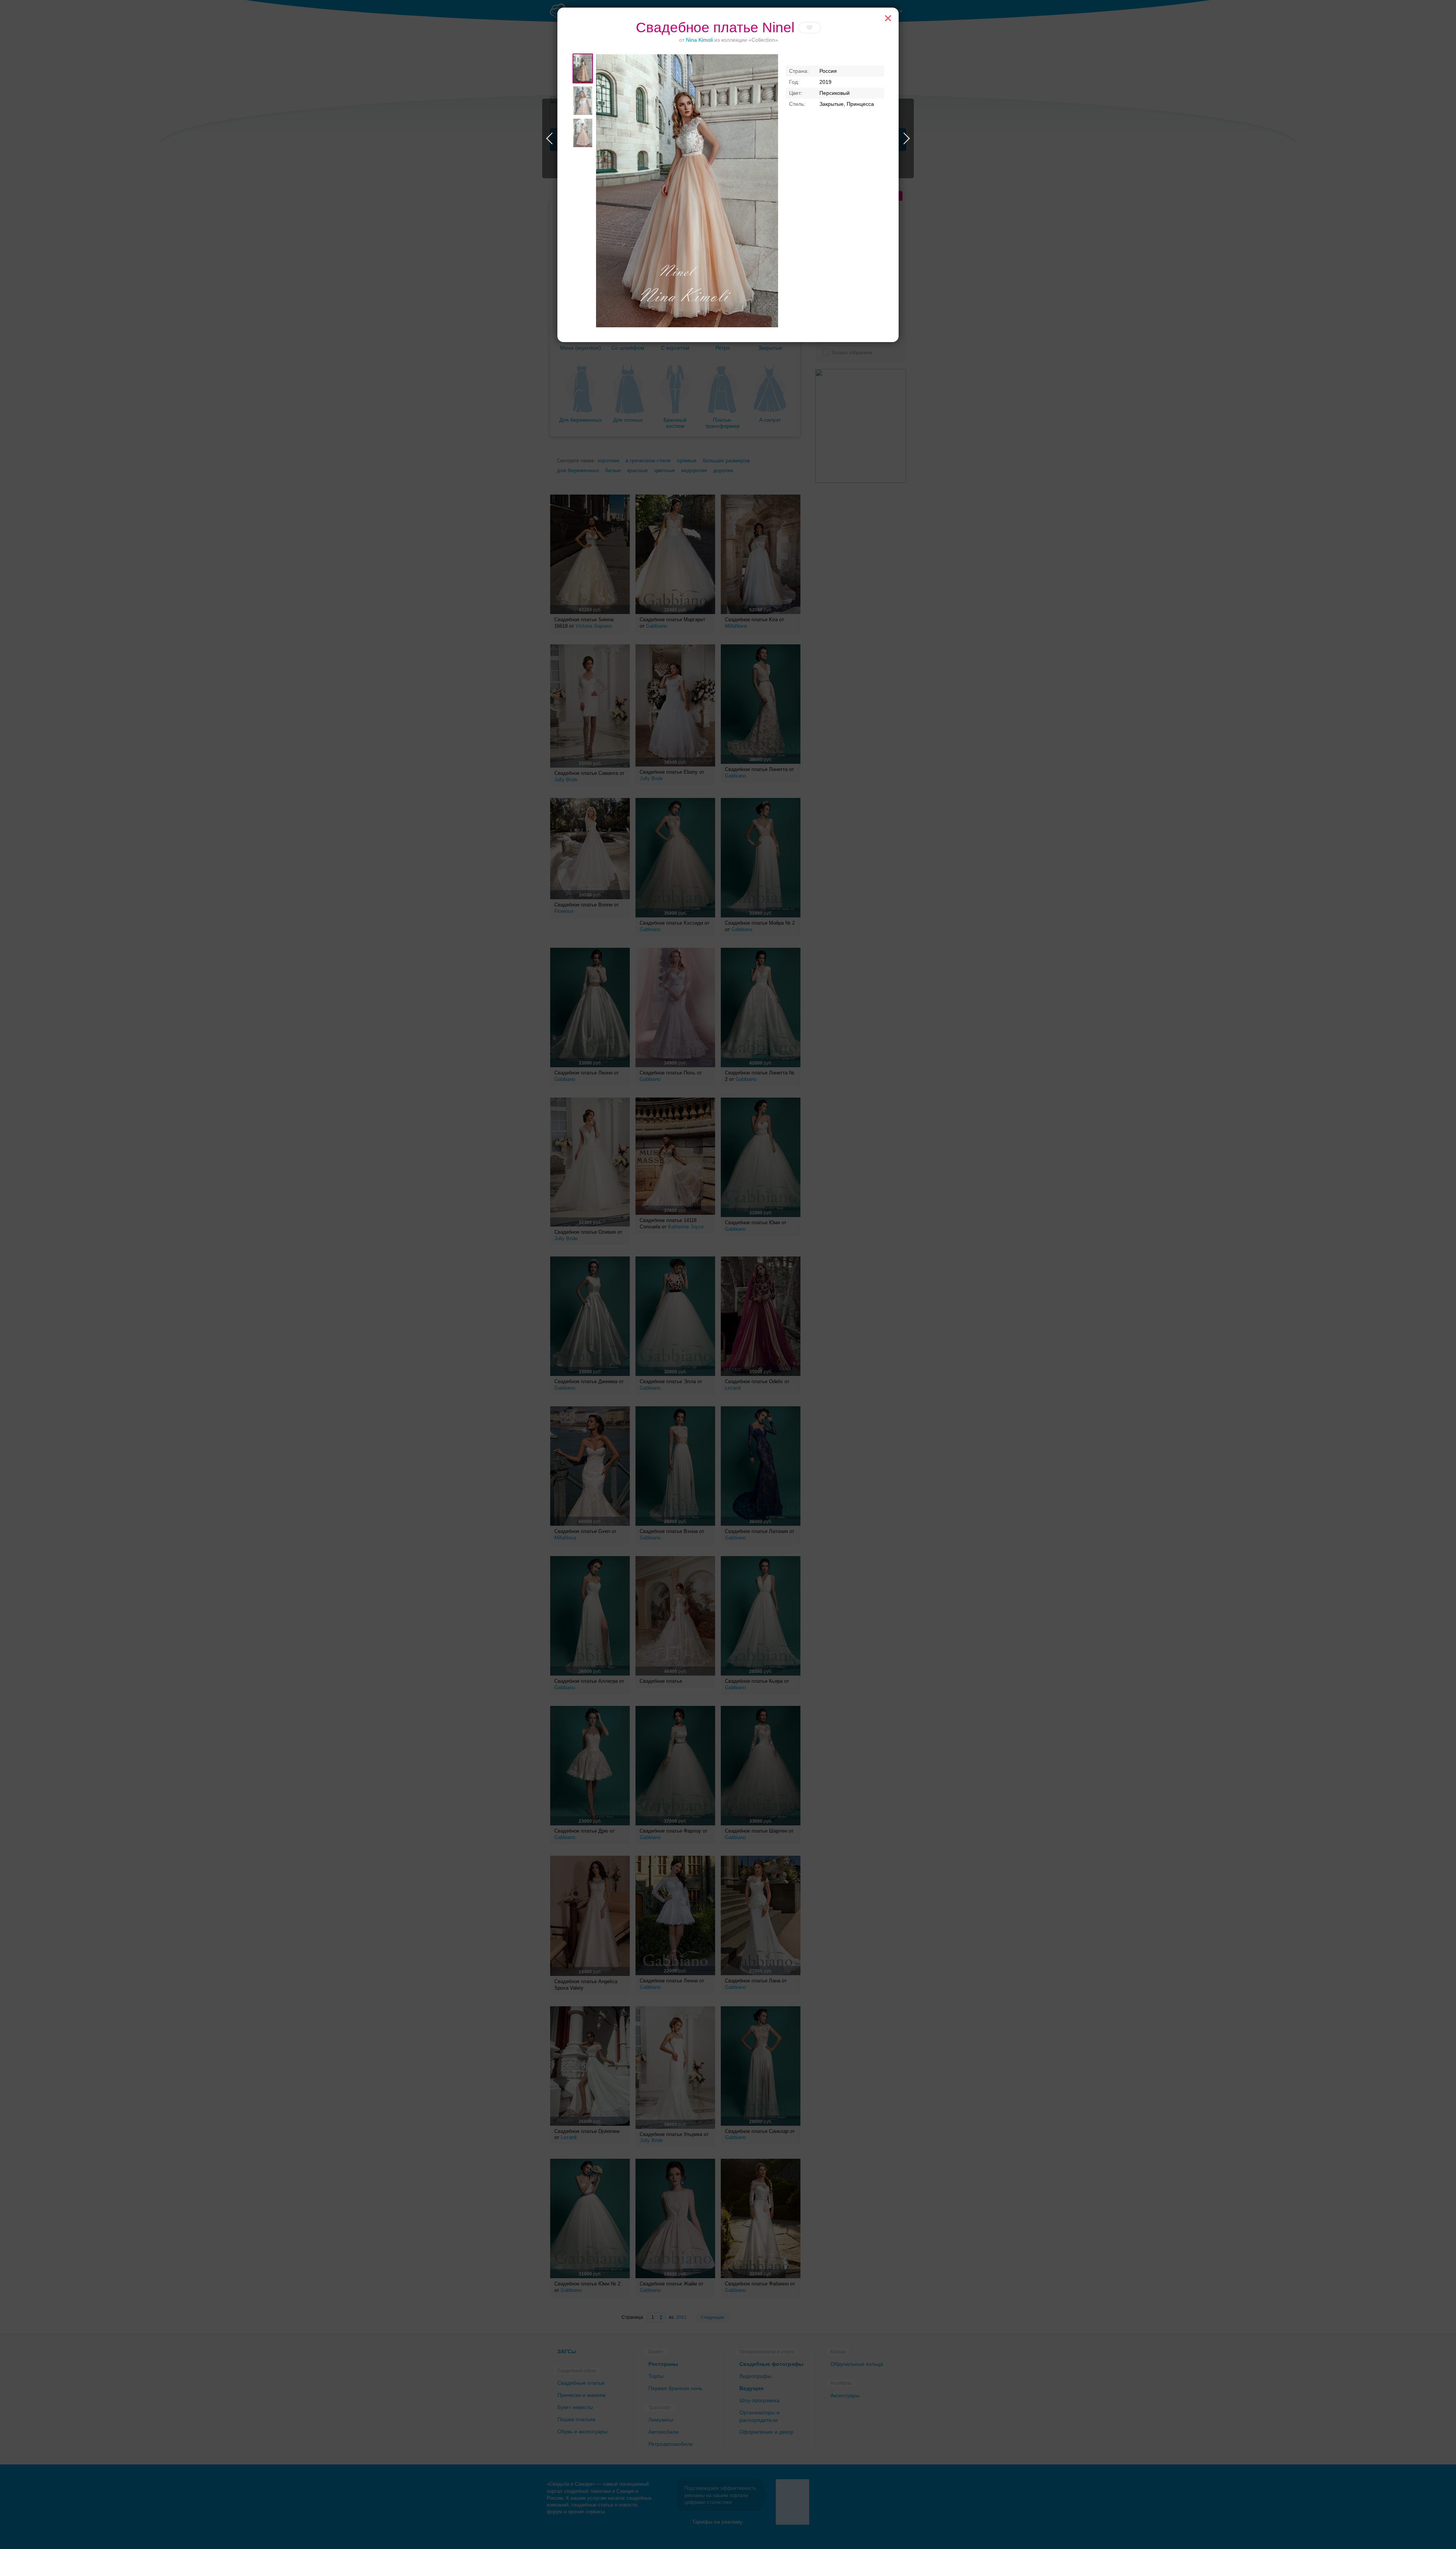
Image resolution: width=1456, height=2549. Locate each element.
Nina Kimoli (699, 40)
